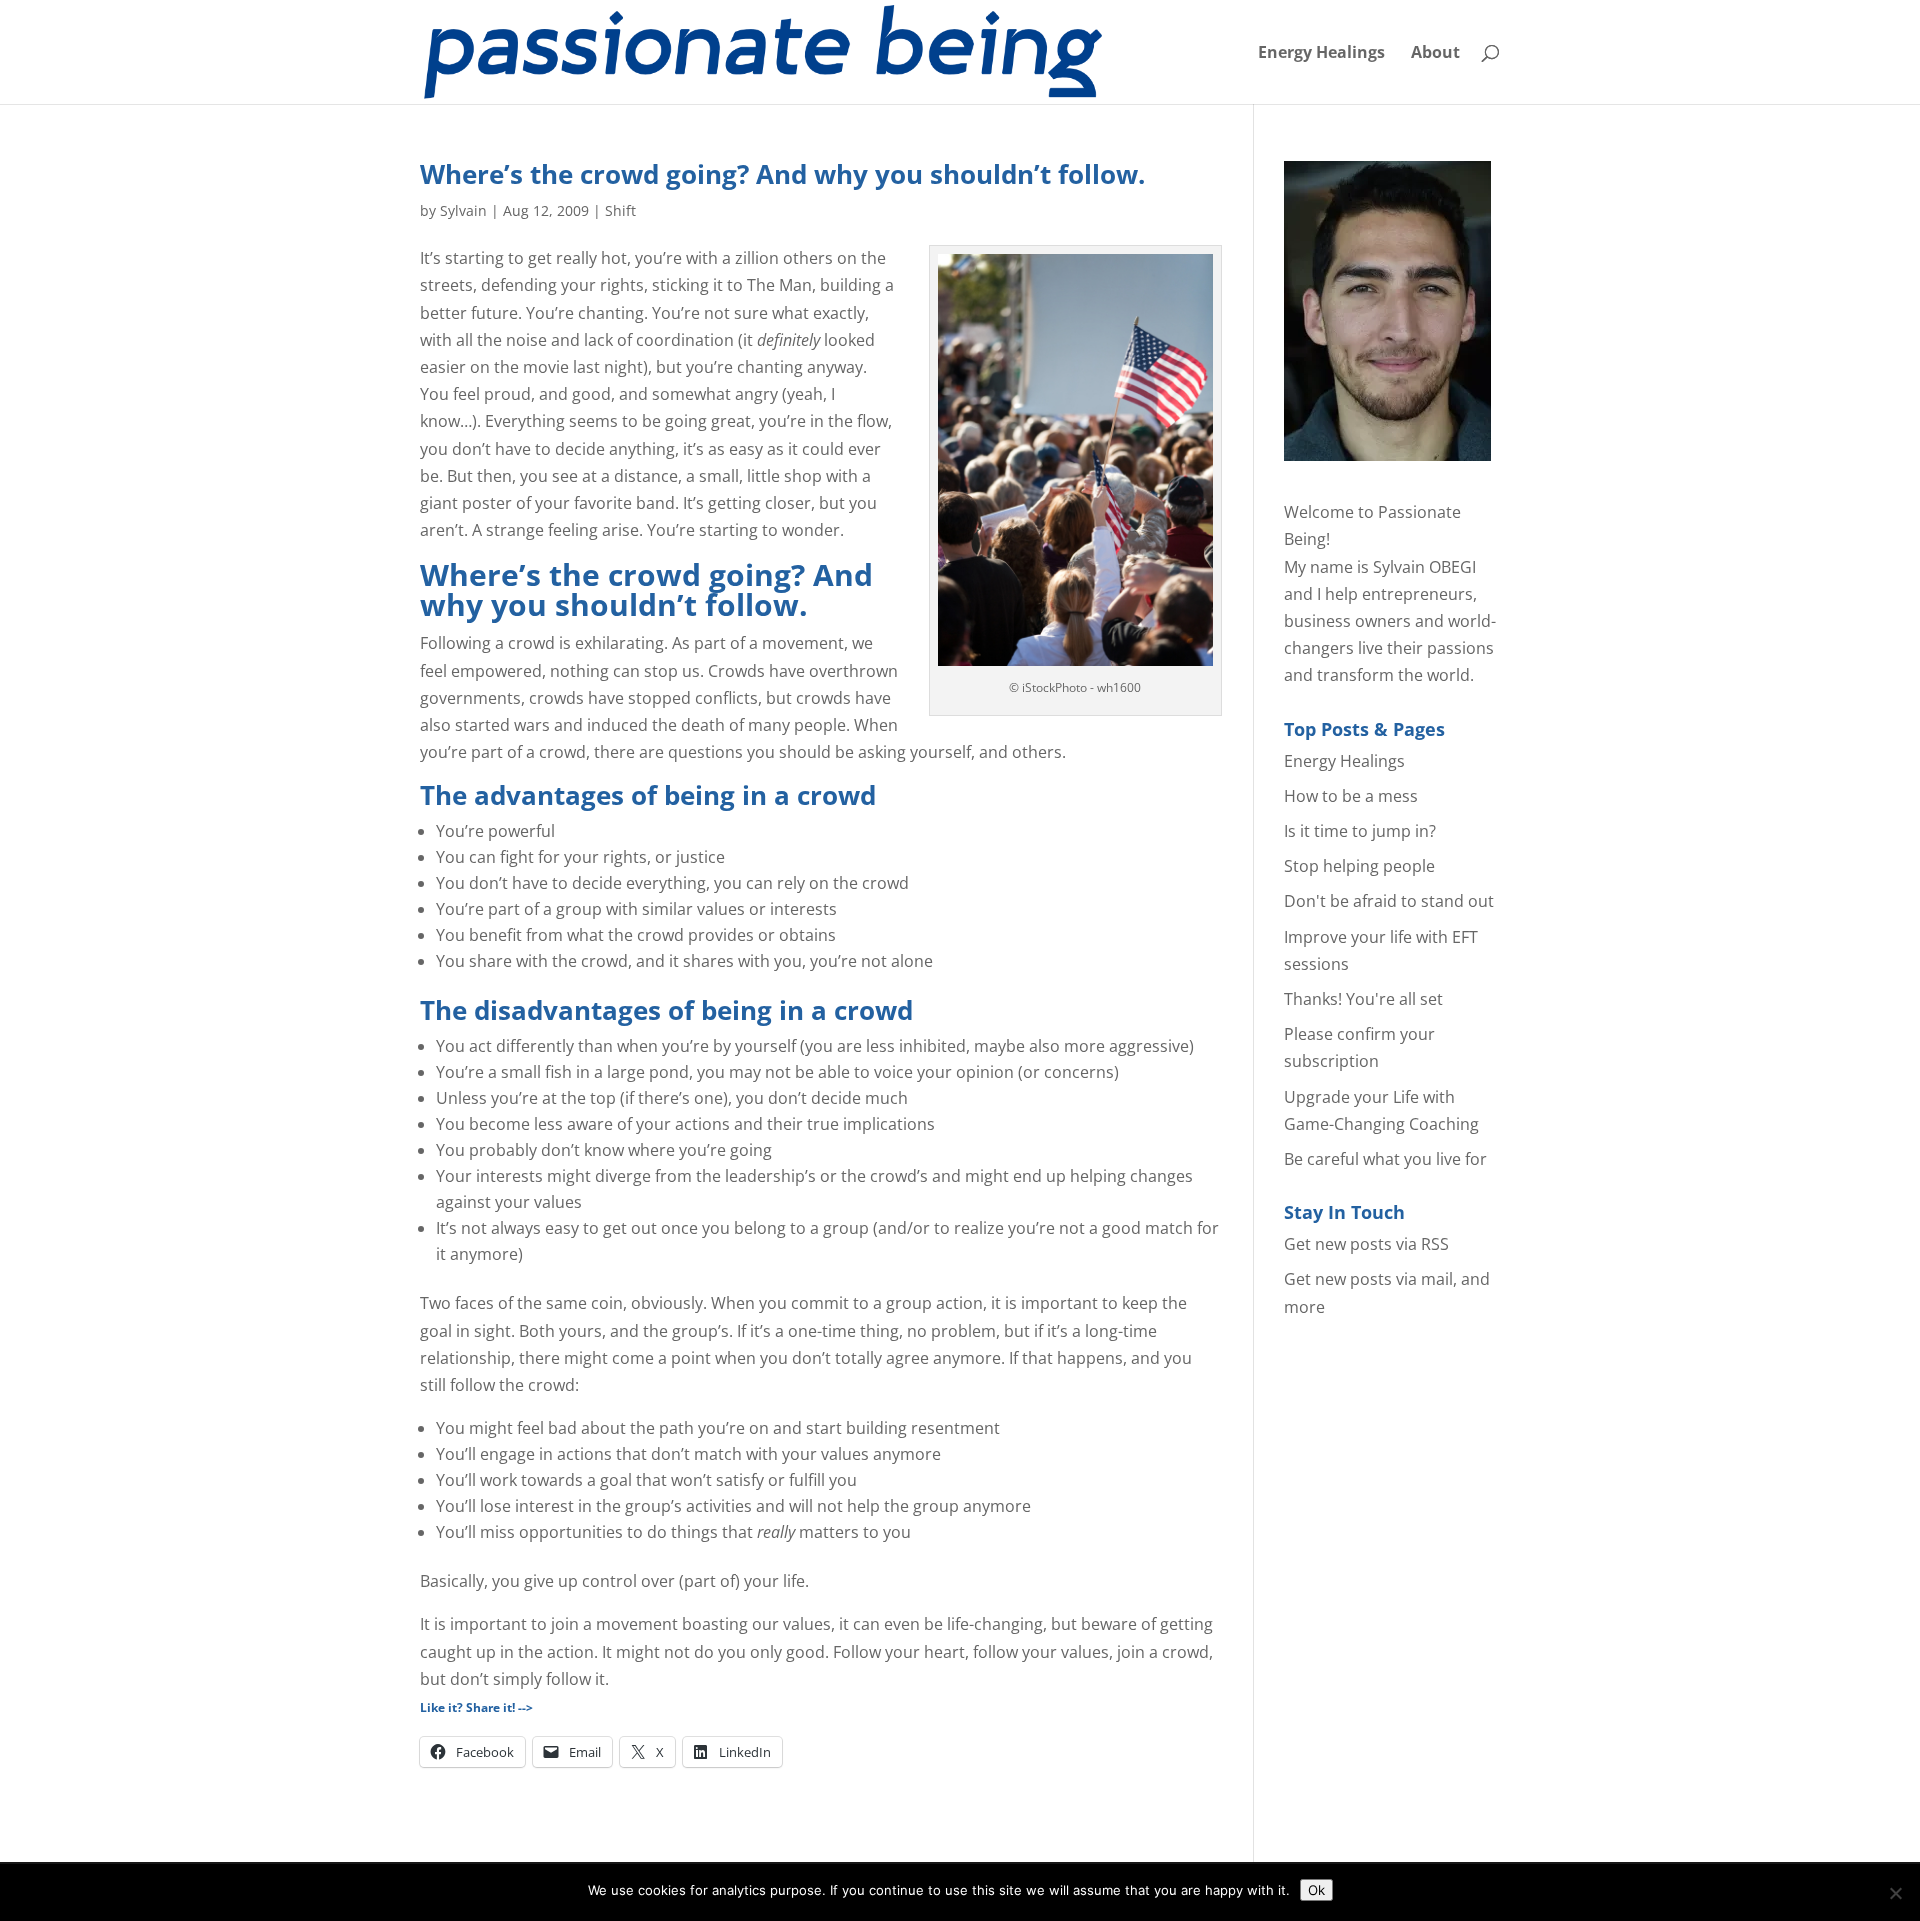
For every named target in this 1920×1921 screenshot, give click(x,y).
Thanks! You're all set (1363, 999)
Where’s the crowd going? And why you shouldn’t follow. (782, 174)
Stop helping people (1359, 866)
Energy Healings (1321, 54)
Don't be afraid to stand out (1389, 901)
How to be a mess (1351, 796)
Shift (620, 210)
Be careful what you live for (1385, 1159)
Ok (1316, 1890)
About (1435, 54)
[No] (1895, 1893)
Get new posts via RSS (1366, 1244)
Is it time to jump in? (1360, 831)
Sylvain (463, 210)
